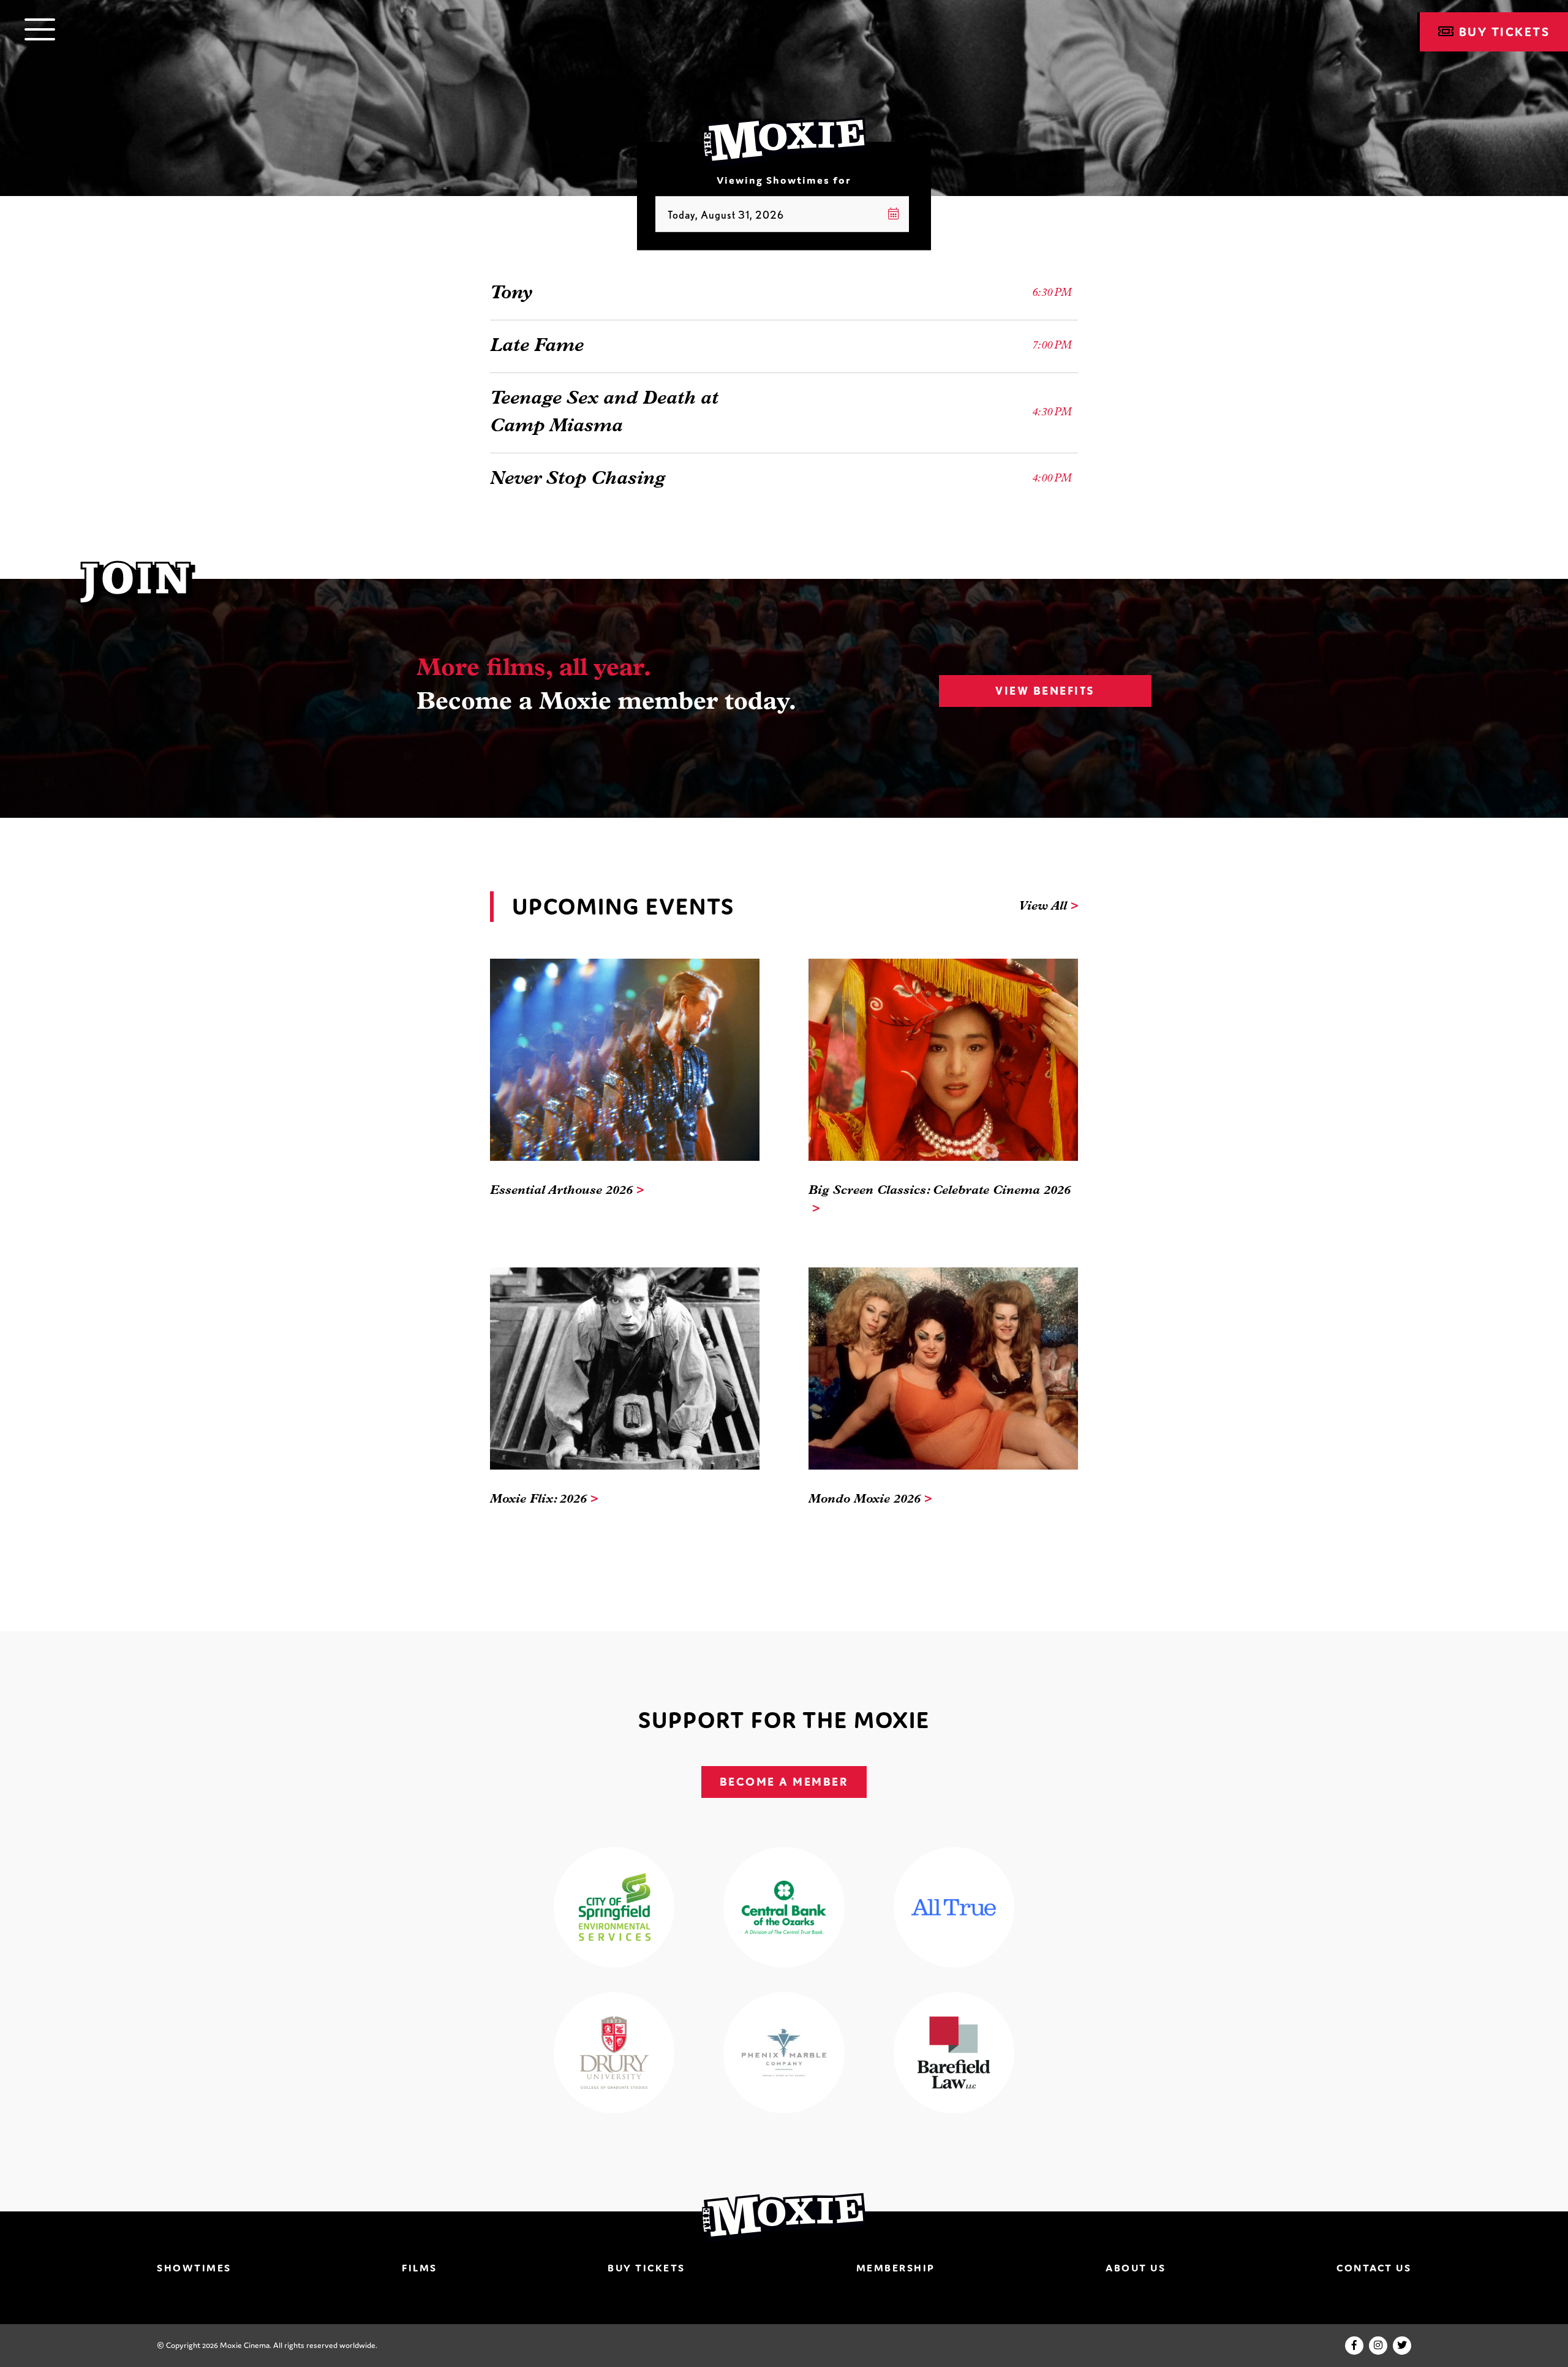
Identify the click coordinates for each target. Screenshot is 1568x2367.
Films (420, 2268)
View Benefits (1045, 691)
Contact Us (1374, 2268)
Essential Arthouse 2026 (561, 1191)
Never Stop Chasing (578, 479)
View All (1043, 907)
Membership (896, 2268)
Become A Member (784, 1782)
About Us (1136, 2268)
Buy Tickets (646, 2268)
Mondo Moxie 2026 (865, 1500)
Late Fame (537, 346)
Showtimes (194, 2268)
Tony (511, 294)
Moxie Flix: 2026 (538, 1500)
